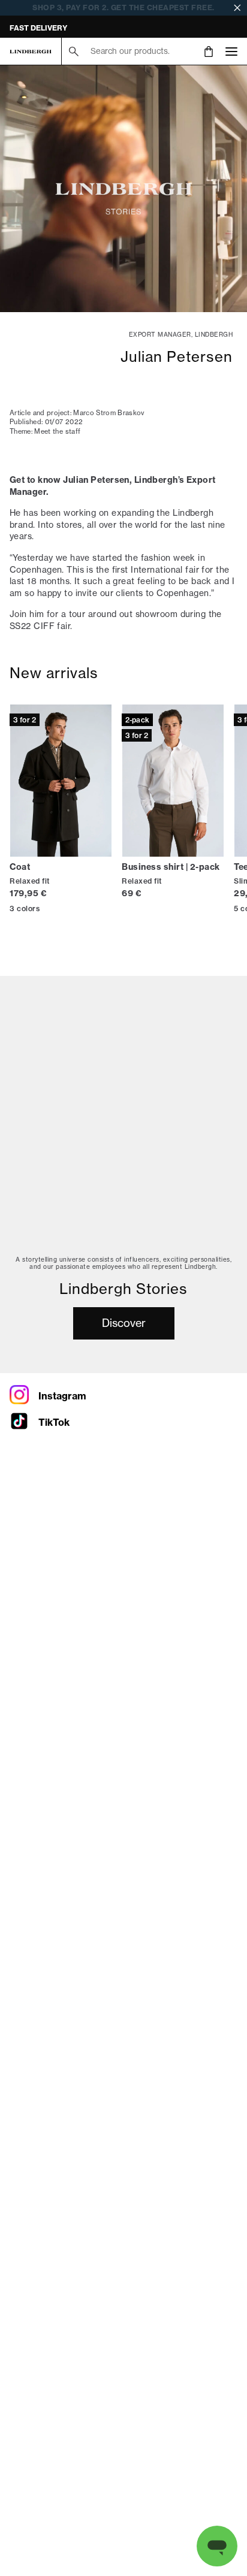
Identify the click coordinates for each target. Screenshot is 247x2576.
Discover (124, 1323)
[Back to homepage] (31, 52)
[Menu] (231, 51)
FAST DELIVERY (38, 28)
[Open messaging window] (217, 2546)
